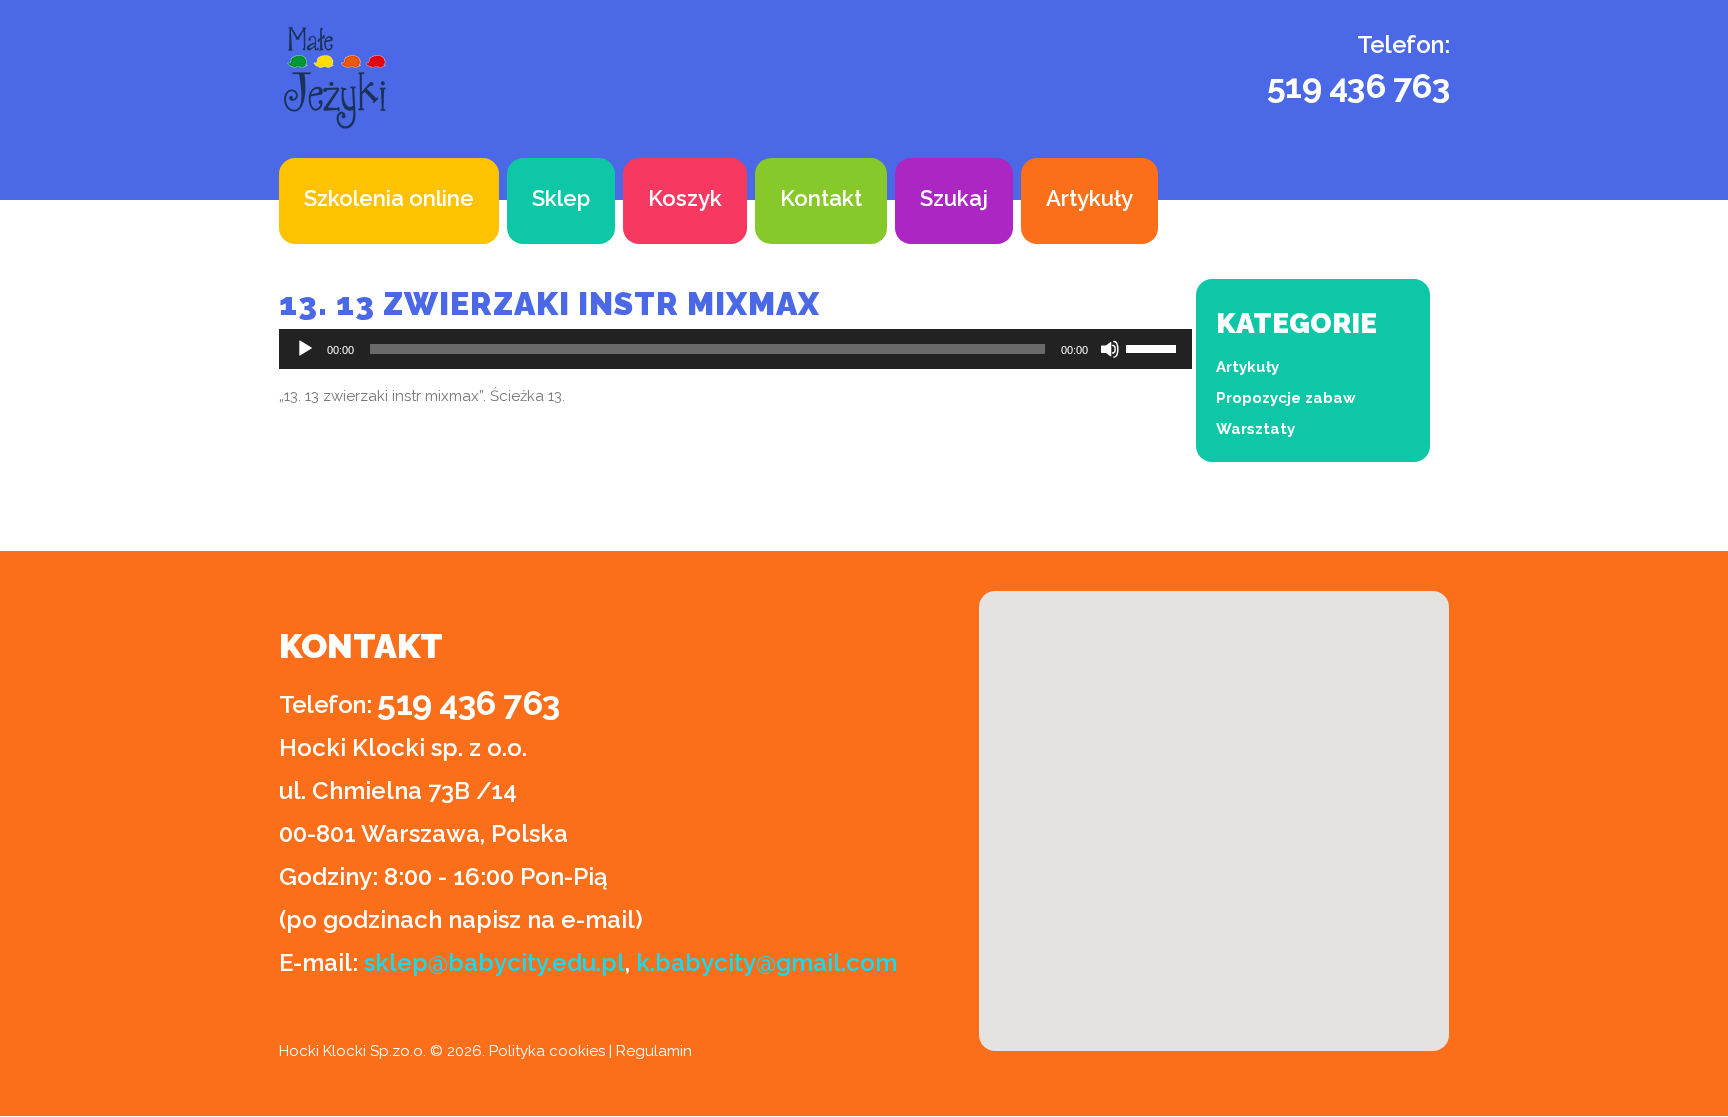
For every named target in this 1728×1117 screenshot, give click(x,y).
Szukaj (954, 198)
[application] (735, 349)
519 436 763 (1358, 86)
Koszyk (685, 198)
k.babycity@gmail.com (766, 962)
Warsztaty (1255, 429)
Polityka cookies (547, 1051)
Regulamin (654, 1051)
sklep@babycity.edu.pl (494, 962)
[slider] (1154, 347)
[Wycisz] (1110, 349)
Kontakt (821, 198)
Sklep (561, 198)
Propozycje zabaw (1286, 398)
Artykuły (1089, 198)
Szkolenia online (389, 198)
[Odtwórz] (305, 349)
